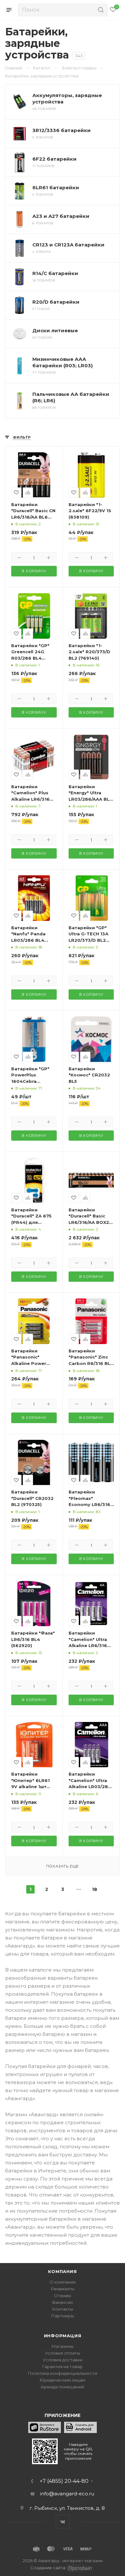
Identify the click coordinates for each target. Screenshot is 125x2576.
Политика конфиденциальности (63, 2373)
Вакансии (63, 2302)
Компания (62, 2271)
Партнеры (63, 2316)
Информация (63, 2336)
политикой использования (35, 2550)
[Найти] (100, 10)
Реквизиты (63, 2289)
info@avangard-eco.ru (67, 2494)
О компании (63, 2282)
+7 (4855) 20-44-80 (64, 2481)
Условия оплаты (63, 2353)
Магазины (63, 2346)
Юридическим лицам (63, 2380)
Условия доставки (63, 2360)
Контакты (63, 2309)
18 (95, 1889)
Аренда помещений (63, 2387)
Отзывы (63, 2295)
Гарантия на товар (63, 2367)
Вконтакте (63, 2522)
